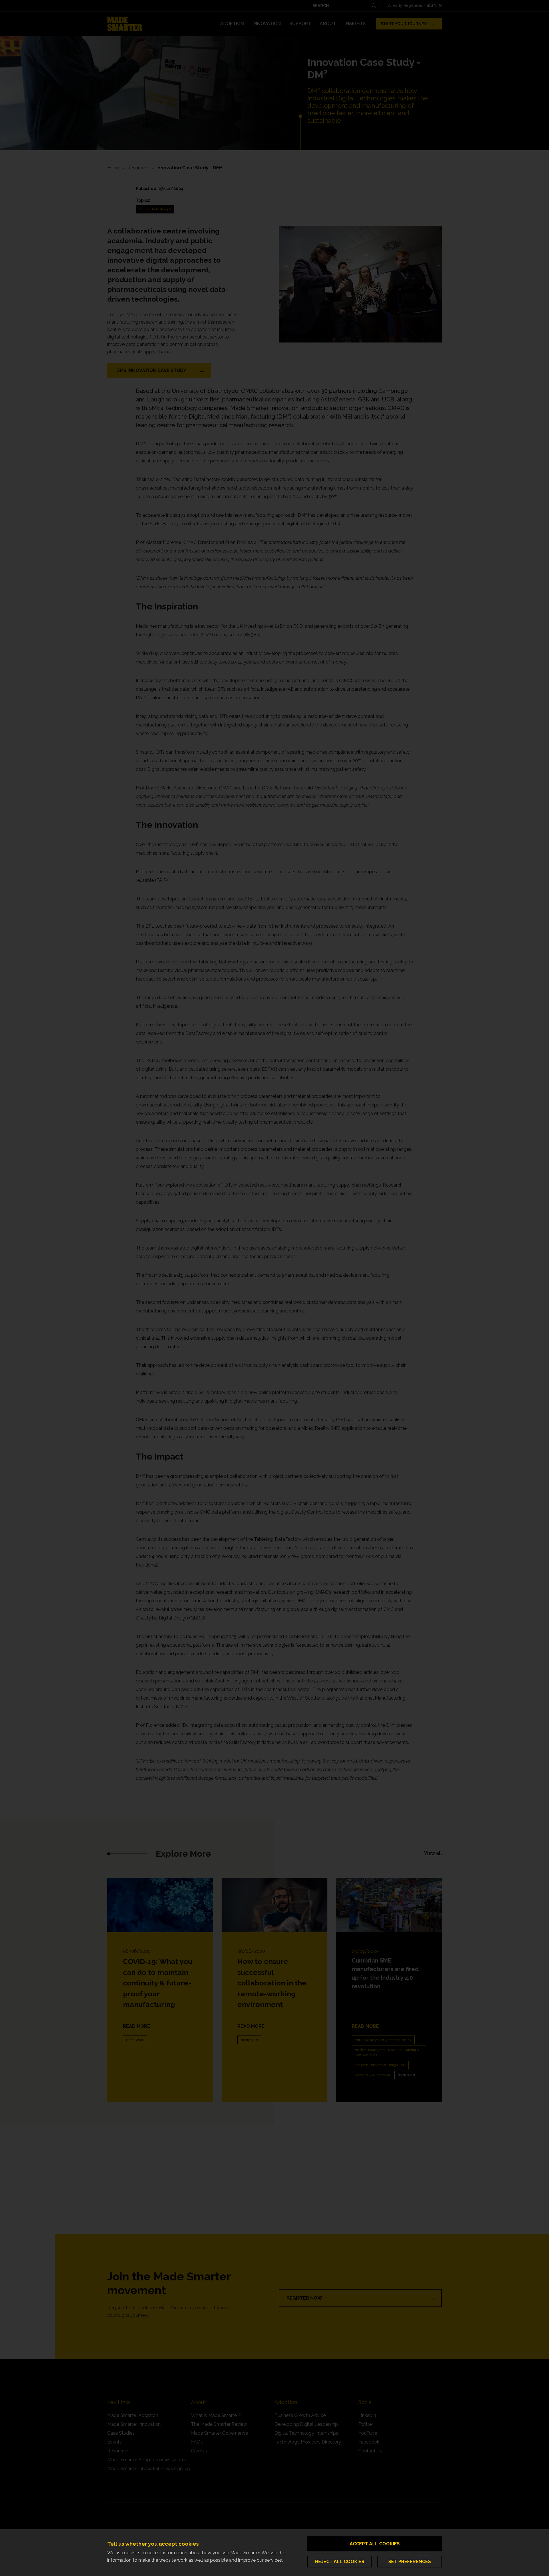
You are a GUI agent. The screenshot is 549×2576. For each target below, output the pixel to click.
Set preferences (410, 2562)
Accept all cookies (375, 2544)
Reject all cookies (340, 2562)
